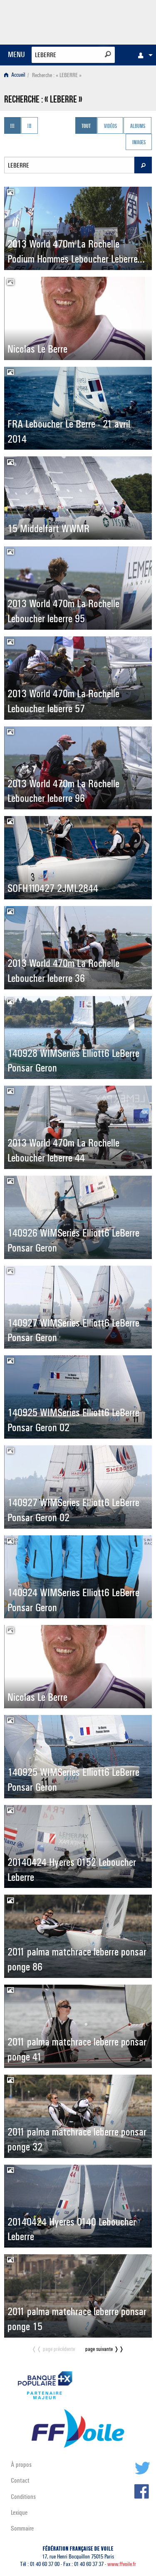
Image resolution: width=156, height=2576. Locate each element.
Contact (20, 2480)
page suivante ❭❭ (105, 2349)
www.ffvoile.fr (122, 2564)
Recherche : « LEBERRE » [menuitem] (57, 75)
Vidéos (110, 126)
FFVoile (113, 21)
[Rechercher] (108, 54)
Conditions (23, 2497)
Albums (138, 126)
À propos (21, 2465)
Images (139, 143)
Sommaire (22, 2528)
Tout (86, 126)
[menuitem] (143, 55)
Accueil (18, 75)
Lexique (19, 2512)
